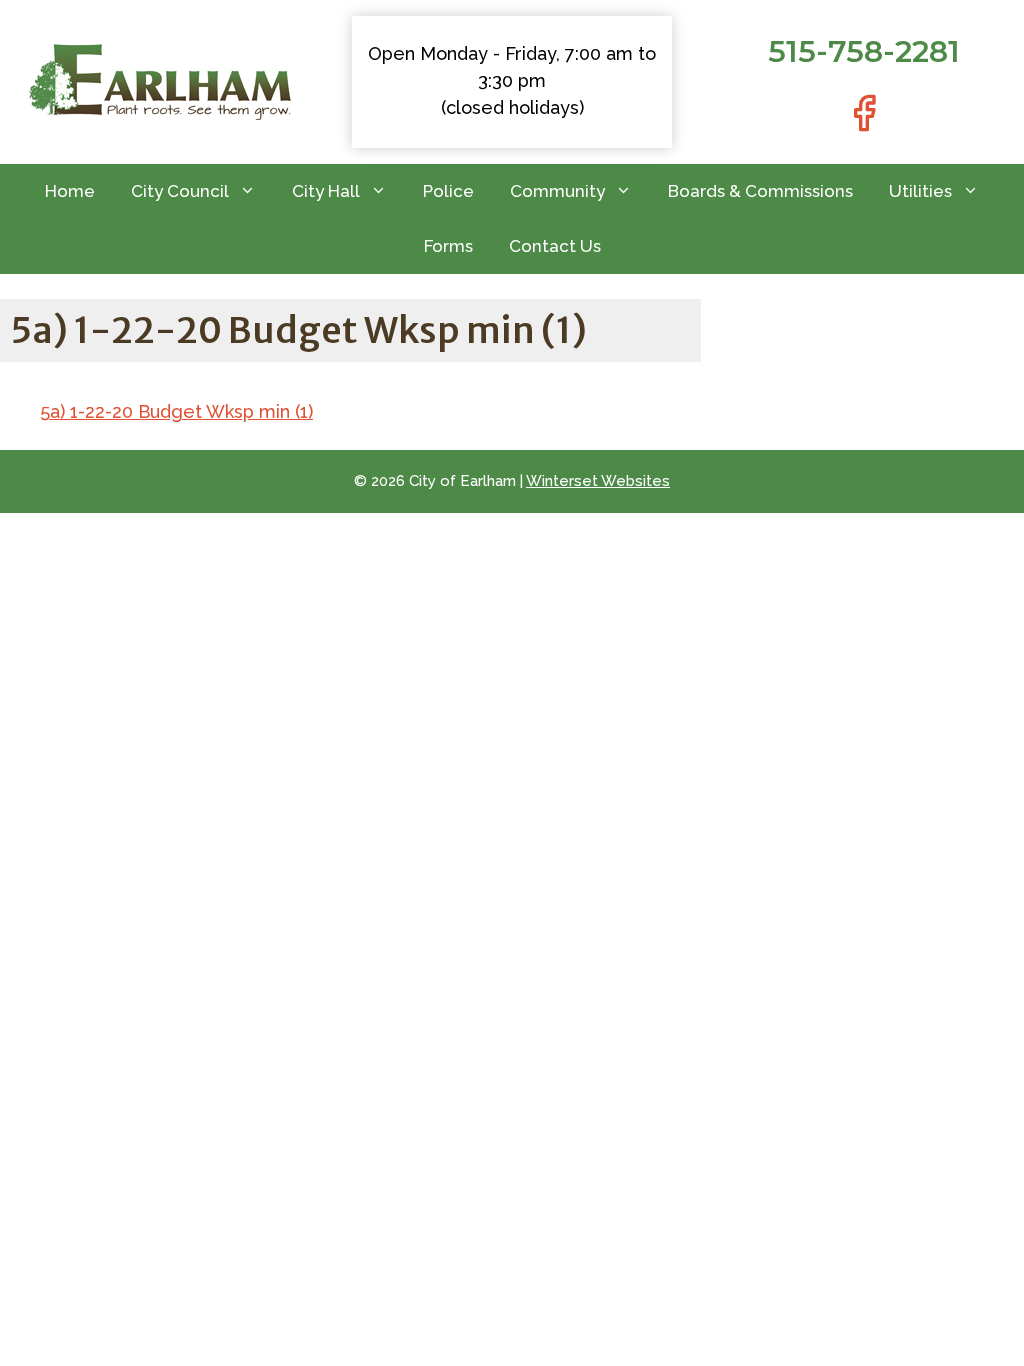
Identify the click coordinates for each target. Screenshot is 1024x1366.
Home (70, 191)
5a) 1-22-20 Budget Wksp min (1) (176, 411)
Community (557, 191)
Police (448, 191)
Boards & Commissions (760, 191)
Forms (448, 246)
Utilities (920, 191)
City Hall (326, 191)
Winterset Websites (598, 481)
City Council (180, 191)
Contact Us (555, 246)
